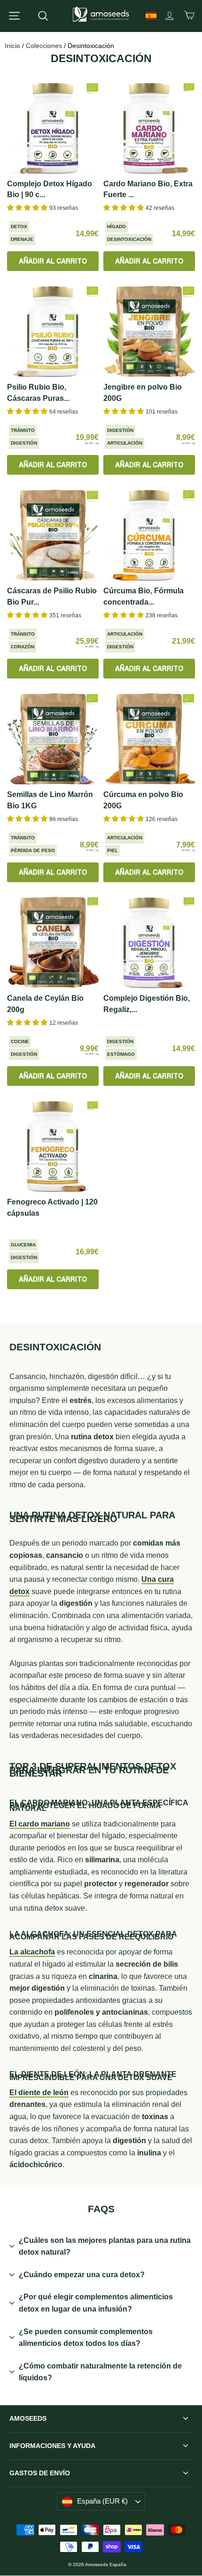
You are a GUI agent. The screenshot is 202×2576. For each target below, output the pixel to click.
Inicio (12, 46)
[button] (28, 207)
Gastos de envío (40, 2473)
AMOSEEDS (28, 2418)
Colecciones (44, 46)
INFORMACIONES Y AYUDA (52, 2446)
